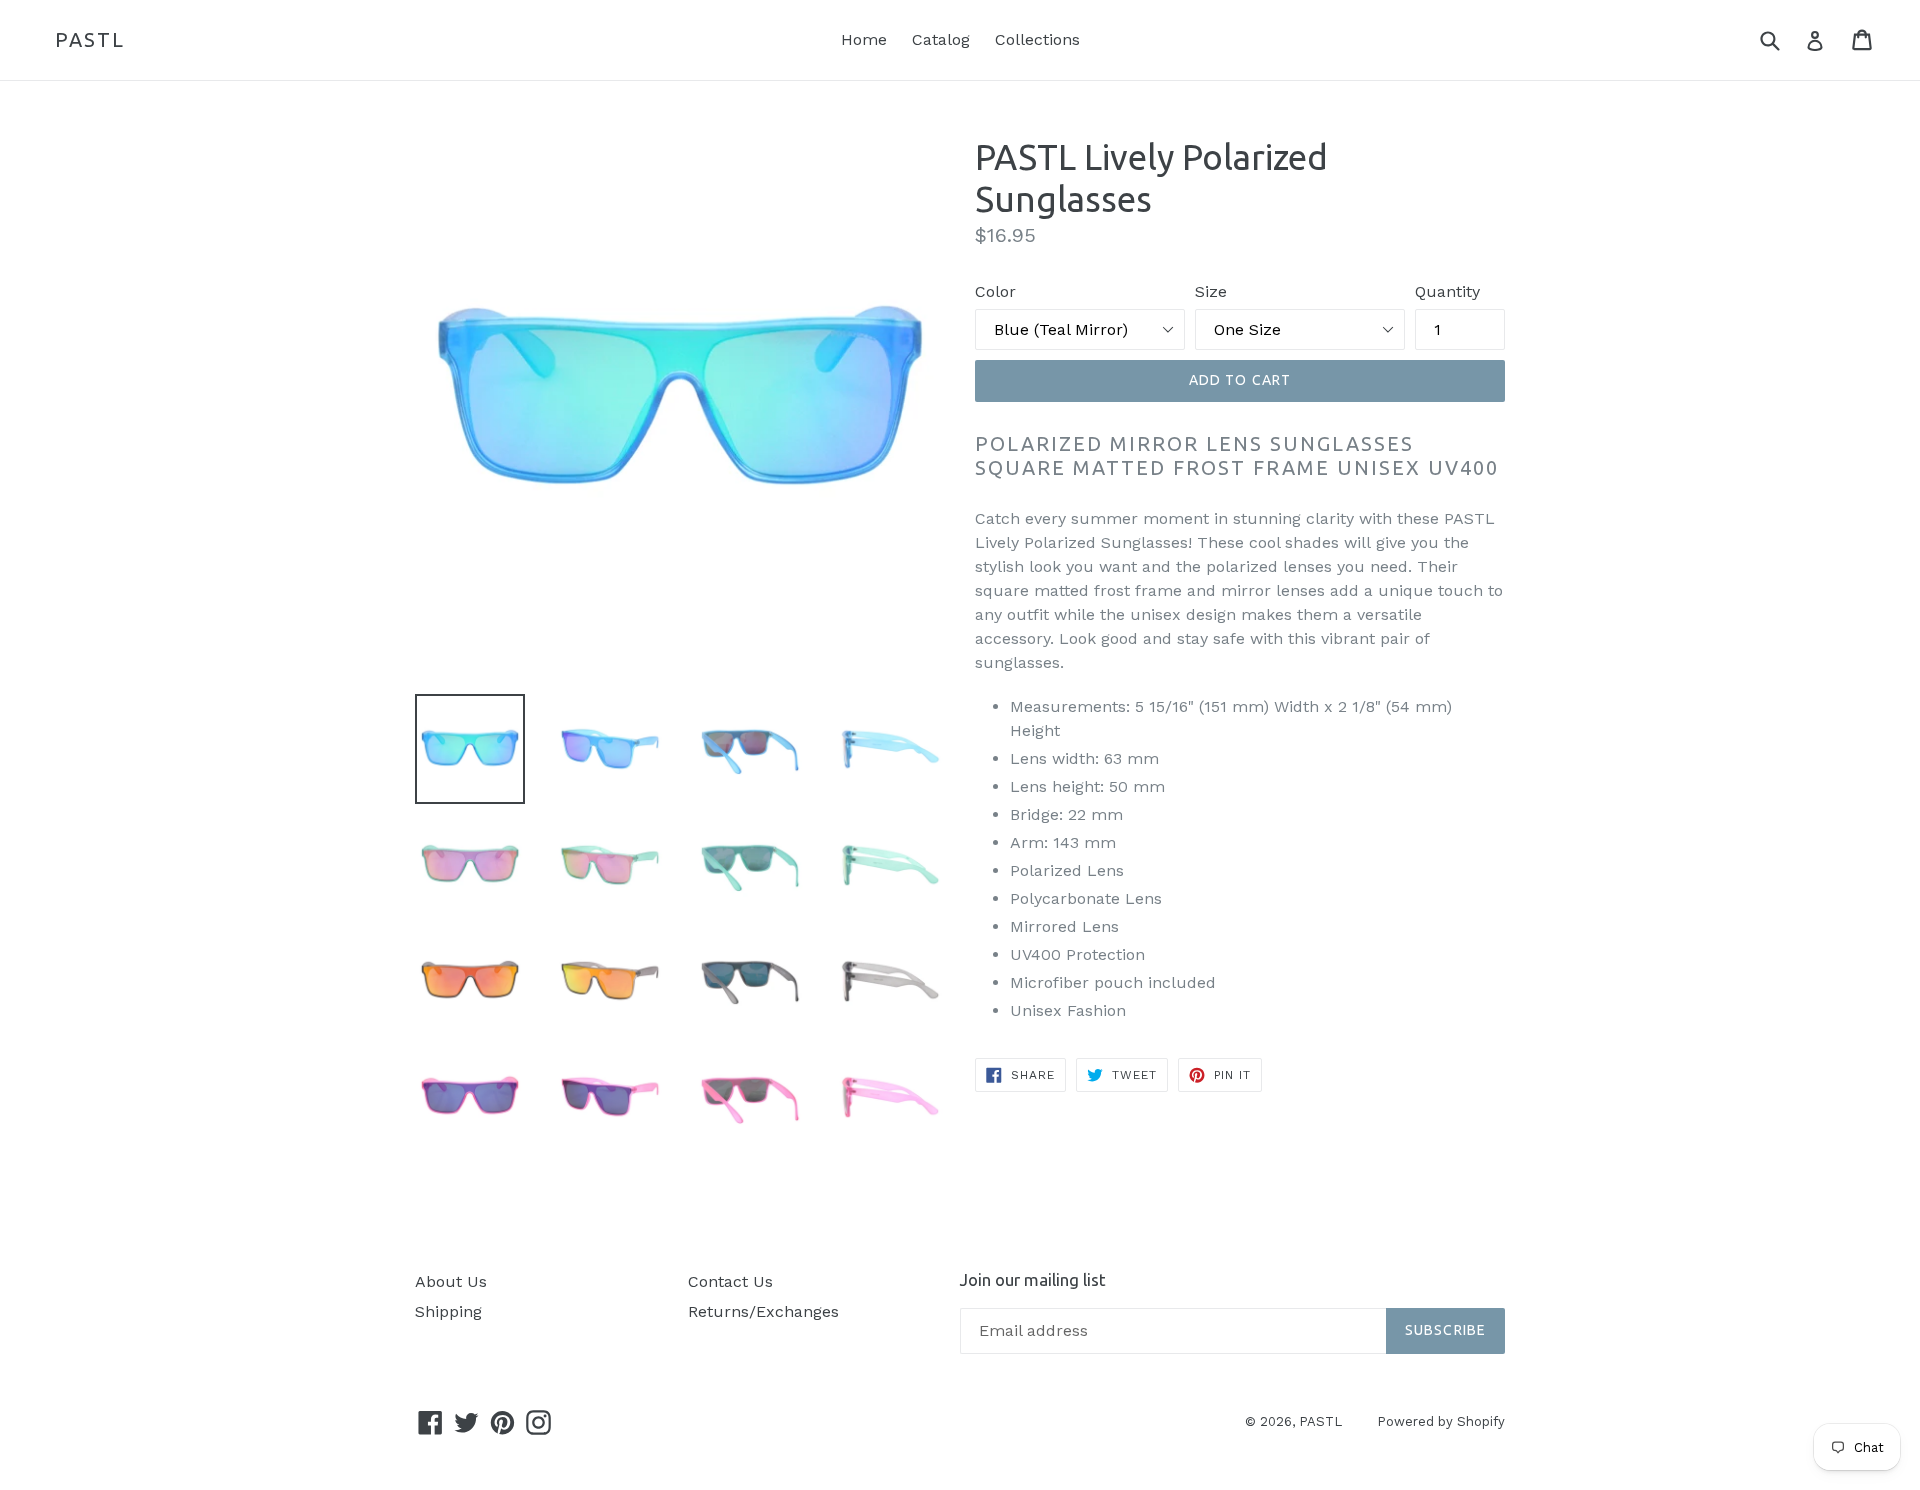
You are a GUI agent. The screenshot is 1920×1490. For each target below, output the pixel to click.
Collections (1037, 39)
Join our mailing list (1033, 1279)
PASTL (90, 39)
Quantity (1447, 291)
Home (864, 39)
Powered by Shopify (1441, 1421)
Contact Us (730, 1281)
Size (1211, 291)
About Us (451, 1281)
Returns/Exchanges (763, 1311)
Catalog (941, 39)
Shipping (448, 1311)
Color (995, 291)
